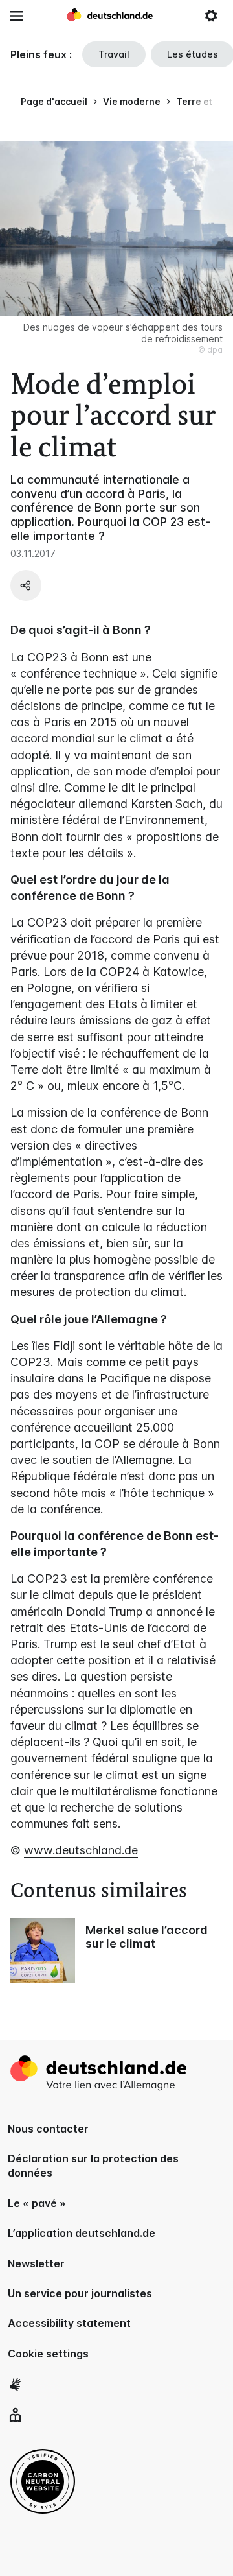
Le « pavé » (37, 2203)
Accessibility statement (69, 2323)
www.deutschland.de (81, 1850)
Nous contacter (48, 2129)
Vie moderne (132, 101)
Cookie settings (48, 2354)
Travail (114, 54)
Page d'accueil (54, 101)
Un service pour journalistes (80, 2293)
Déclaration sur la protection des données (93, 2166)
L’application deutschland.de (82, 2233)
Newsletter (36, 2263)
